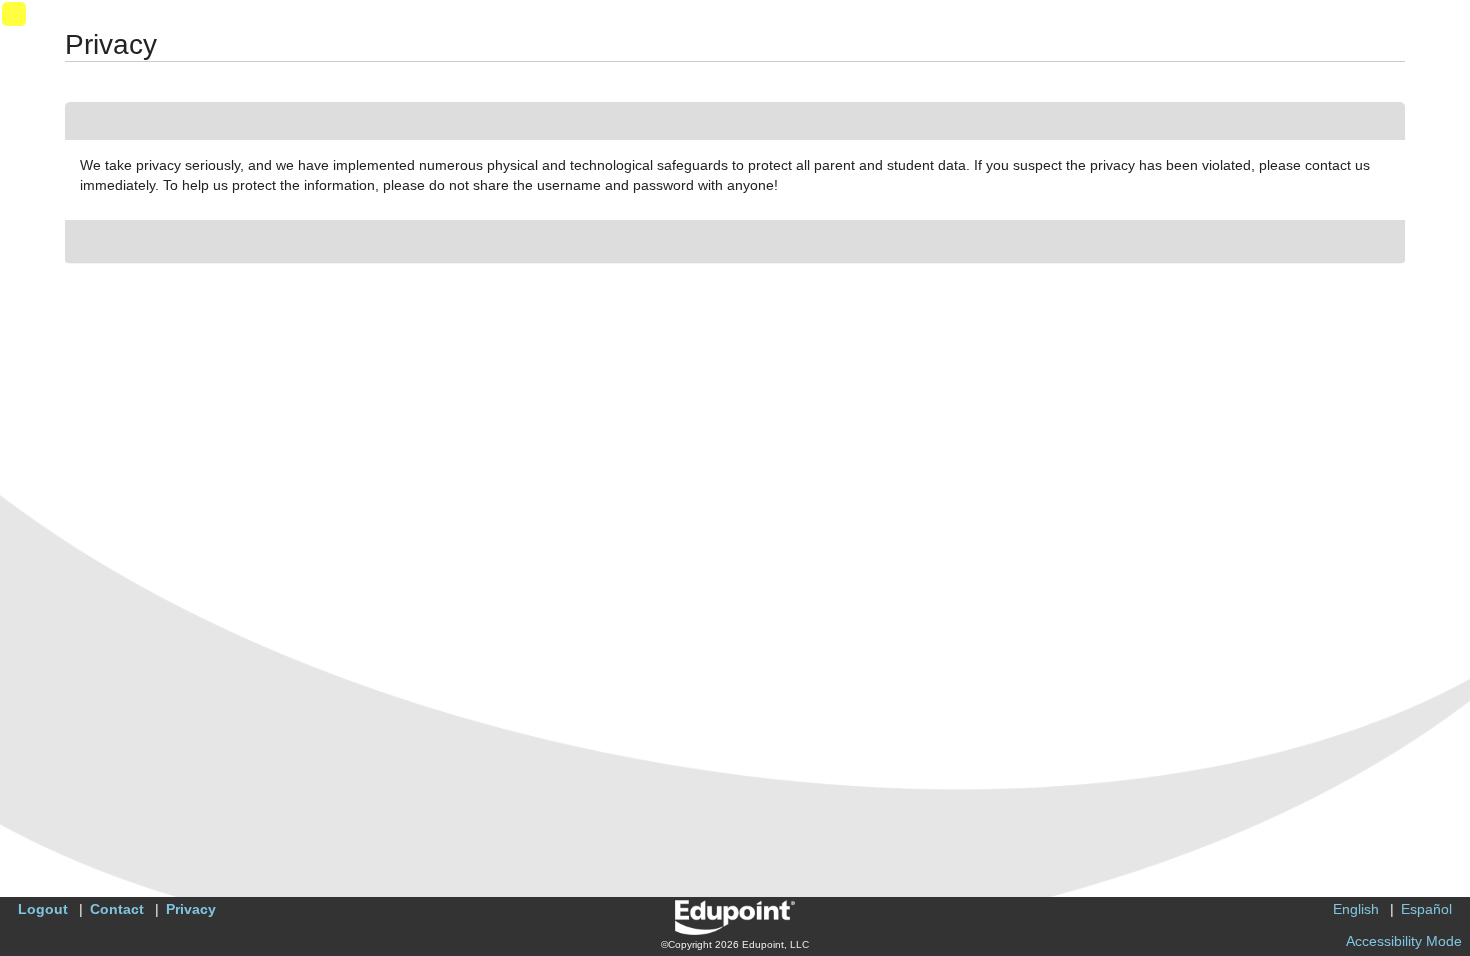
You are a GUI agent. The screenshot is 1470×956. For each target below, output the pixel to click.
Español (1426, 909)
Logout (43, 909)
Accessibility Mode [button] (1404, 941)
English (1356, 909)
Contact (117, 909)
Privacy (191, 909)
